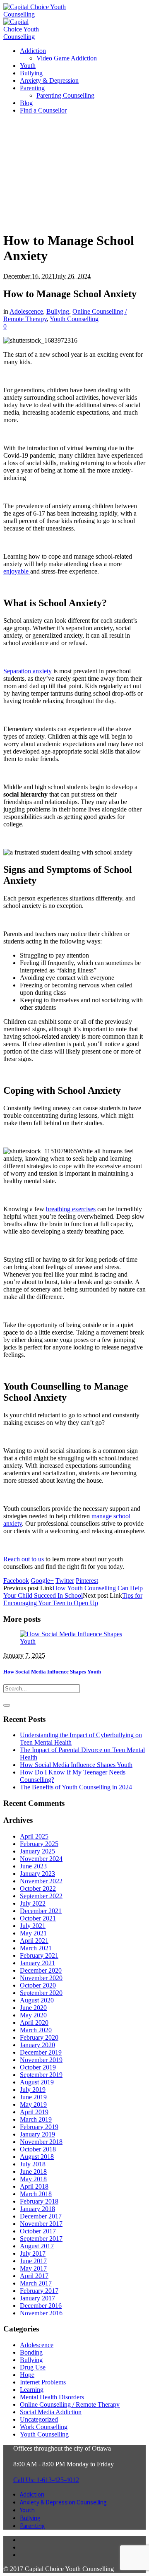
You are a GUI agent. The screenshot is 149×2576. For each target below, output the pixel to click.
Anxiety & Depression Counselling (63, 2502)
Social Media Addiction (51, 2412)
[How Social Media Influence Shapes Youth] (74, 1641)
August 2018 (37, 2157)
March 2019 (36, 2119)
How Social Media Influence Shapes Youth (52, 1672)
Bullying (58, 311)
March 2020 (36, 2030)
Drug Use (33, 2367)
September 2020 (41, 1993)
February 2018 (39, 2201)
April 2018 (34, 2186)
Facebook (16, 1581)
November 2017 (41, 2224)
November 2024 (41, 1859)
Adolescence (26, 311)
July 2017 (33, 2253)
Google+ (42, 1581)
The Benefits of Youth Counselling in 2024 (76, 1787)
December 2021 (41, 1911)
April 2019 (34, 2112)
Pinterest (87, 1581)
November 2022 (41, 1881)
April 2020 (34, 2023)
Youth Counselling (74, 319)
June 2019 (33, 2097)
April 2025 (34, 1836)
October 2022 (38, 1888)
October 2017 (38, 2231)
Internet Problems (43, 2382)
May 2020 (33, 2015)
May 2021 (33, 1933)
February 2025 (39, 1844)
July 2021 (33, 1926)
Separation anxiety (28, 671)
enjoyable (17, 571)
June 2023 (33, 1866)
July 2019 (33, 2090)
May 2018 (33, 2179)
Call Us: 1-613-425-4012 (46, 2480)
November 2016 (41, 2313)
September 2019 (41, 2075)
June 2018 (33, 2171)
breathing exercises (71, 1209)
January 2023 (37, 1874)
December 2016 (41, 2306)
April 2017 (34, 2276)
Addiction (32, 2494)
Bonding (31, 2352)
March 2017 (36, 2283)
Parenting (32, 2526)
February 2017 (39, 2291)
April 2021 (34, 1941)
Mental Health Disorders (52, 2397)
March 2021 (36, 1948)
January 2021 (37, 1963)
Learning (32, 2390)
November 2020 (41, 1978)
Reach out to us (24, 1559)
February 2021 (39, 1955)
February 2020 (39, 2037)
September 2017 (41, 2239)
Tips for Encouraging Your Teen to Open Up (73, 1599)
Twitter (65, 1581)
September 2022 (41, 1896)
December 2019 (41, 2052)
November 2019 (41, 2060)
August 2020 (37, 2000)
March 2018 (36, 2194)
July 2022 (33, 1903)
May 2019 (33, 2104)
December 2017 (41, 2216)
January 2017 (37, 2298)
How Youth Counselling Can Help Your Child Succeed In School (73, 1592)
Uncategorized (39, 2419)
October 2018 (38, 2149)
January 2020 (37, 2045)
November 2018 (41, 2142)
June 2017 (33, 2261)
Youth (27, 2510)
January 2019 (37, 2134)
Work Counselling (44, 2427)
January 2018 (37, 2209)
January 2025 (37, 1851)
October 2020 (38, 1985)
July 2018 (33, 2164)
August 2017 (37, 2246)
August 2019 (37, 2082)
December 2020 (41, 1970)
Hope (27, 2375)
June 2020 (33, 2008)
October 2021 (38, 1918)
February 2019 (39, 2127)
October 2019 (38, 2067)
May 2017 (33, 2268)
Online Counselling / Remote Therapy (70, 2404)
